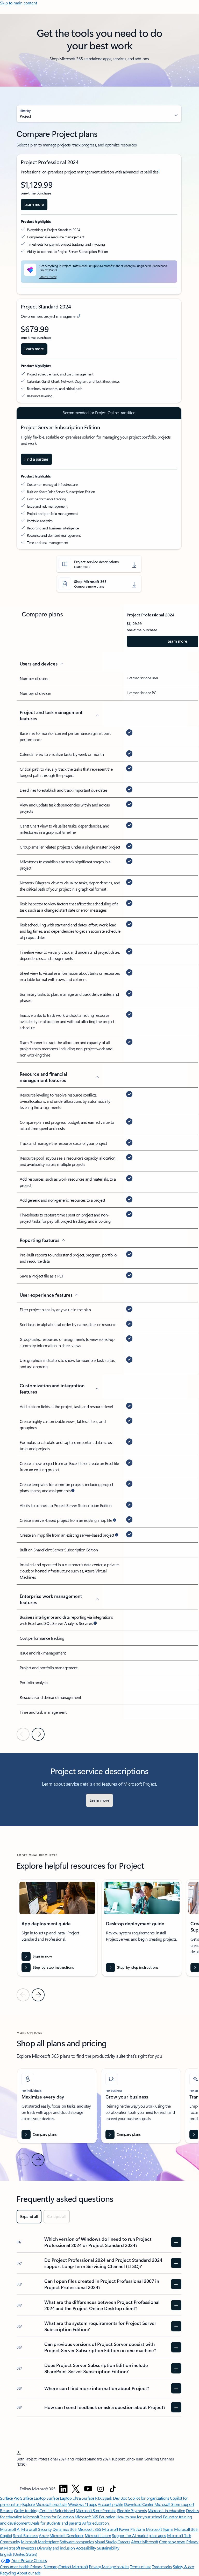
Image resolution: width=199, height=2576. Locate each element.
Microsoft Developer (67, 2535)
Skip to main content (19, 3)
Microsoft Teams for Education (48, 2517)
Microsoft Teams (160, 2529)
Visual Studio (106, 2542)
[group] (57, 1928)
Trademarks (162, 2567)
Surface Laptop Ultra (63, 2498)
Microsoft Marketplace (40, 2542)
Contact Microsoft (73, 2567)
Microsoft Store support (174, 2504)
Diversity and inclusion (56, 2548)
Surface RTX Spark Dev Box (104, 2498)
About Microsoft (145, 2542)
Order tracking (26, 2510)
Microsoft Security (36, 2529)
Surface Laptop (33, 2498)
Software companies (77, 2542)
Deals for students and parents (56, 2523)
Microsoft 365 (89, 2529)
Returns (7, 2510)
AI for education (95, 2523)
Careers (124, 2542)
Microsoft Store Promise (96, 2510)
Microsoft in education (166, 2510)
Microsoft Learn (98, 2535)
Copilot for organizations (148, 2498)
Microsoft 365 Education (95, 2517)
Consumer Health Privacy (21, 2567)
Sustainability (108, 2548)
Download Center (139, 2504)
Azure (44, 2535)
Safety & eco (183, 2567)
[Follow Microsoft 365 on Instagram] (101, 2489)
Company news (172, 2542)
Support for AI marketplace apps (139, 2535)
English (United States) (19, 2554)
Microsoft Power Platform (123, 2529)
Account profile (110, 2504)
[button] (99, 114)
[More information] (73, 1491)
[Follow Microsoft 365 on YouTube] (88, 2489)
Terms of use (141, 2567)
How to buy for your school (139, 2517)
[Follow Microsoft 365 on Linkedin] (63, 2489)
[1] (19, 2452)
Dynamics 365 (65, 2529)
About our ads (29, 2573)
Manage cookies (115, 2567)
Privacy (95, 2567)
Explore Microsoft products (45, 2504)
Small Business (25, 2535)
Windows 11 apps (83, 2504)
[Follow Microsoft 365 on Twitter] (76, 2489)
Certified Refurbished (57, 2510)
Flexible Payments (132, 2510)
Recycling (8, 2573)
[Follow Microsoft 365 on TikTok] (113, 2489)
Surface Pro (10, 2498)
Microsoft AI (10, 2529)
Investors (29, 2548)
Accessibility (86, 2548)
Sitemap (51, 2567)
